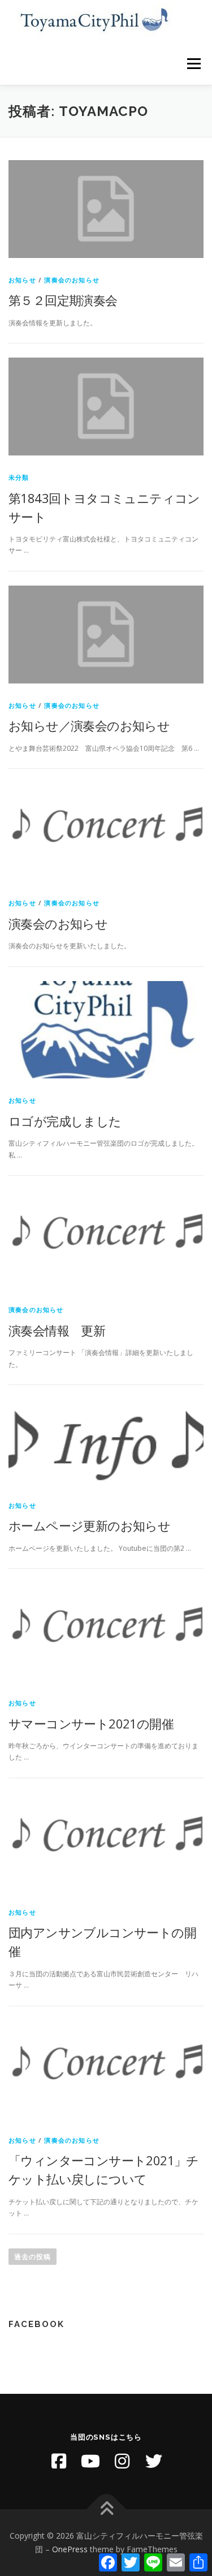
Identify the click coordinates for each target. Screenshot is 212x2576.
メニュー (194, 64)
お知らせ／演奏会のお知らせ (89, 725)
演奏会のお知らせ (72, 280)
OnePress (70, 2549)
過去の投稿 (33, 2257)
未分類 (19, 477)
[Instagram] (122, 2461)
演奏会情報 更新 (57, 1330)
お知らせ (22, 280)
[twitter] (154, 2461)
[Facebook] (59, 2461)
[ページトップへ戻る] (106, 2510)
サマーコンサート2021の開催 (91, 1723)
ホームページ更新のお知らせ (89, 1525)
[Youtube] (90, 2461)
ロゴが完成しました (65, 1121)
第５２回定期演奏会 (63, 300)
